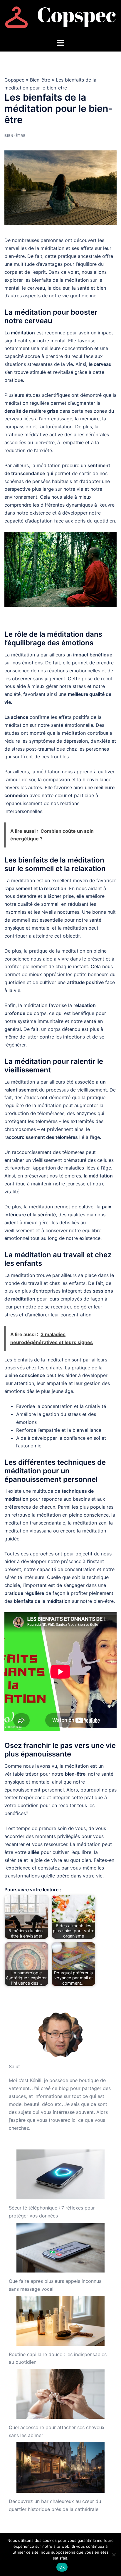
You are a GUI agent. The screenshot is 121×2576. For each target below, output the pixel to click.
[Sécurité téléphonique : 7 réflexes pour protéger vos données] (60, 2174)
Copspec (14, 80)
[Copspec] (60, 19)
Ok (62, 2567)
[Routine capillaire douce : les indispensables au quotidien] (60, 2321)
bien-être (44, 442)
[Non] (114, 2555)
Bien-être (40, 80)
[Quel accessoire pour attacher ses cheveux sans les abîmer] (60, 2394)
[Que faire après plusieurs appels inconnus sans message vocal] (60, 2248)
